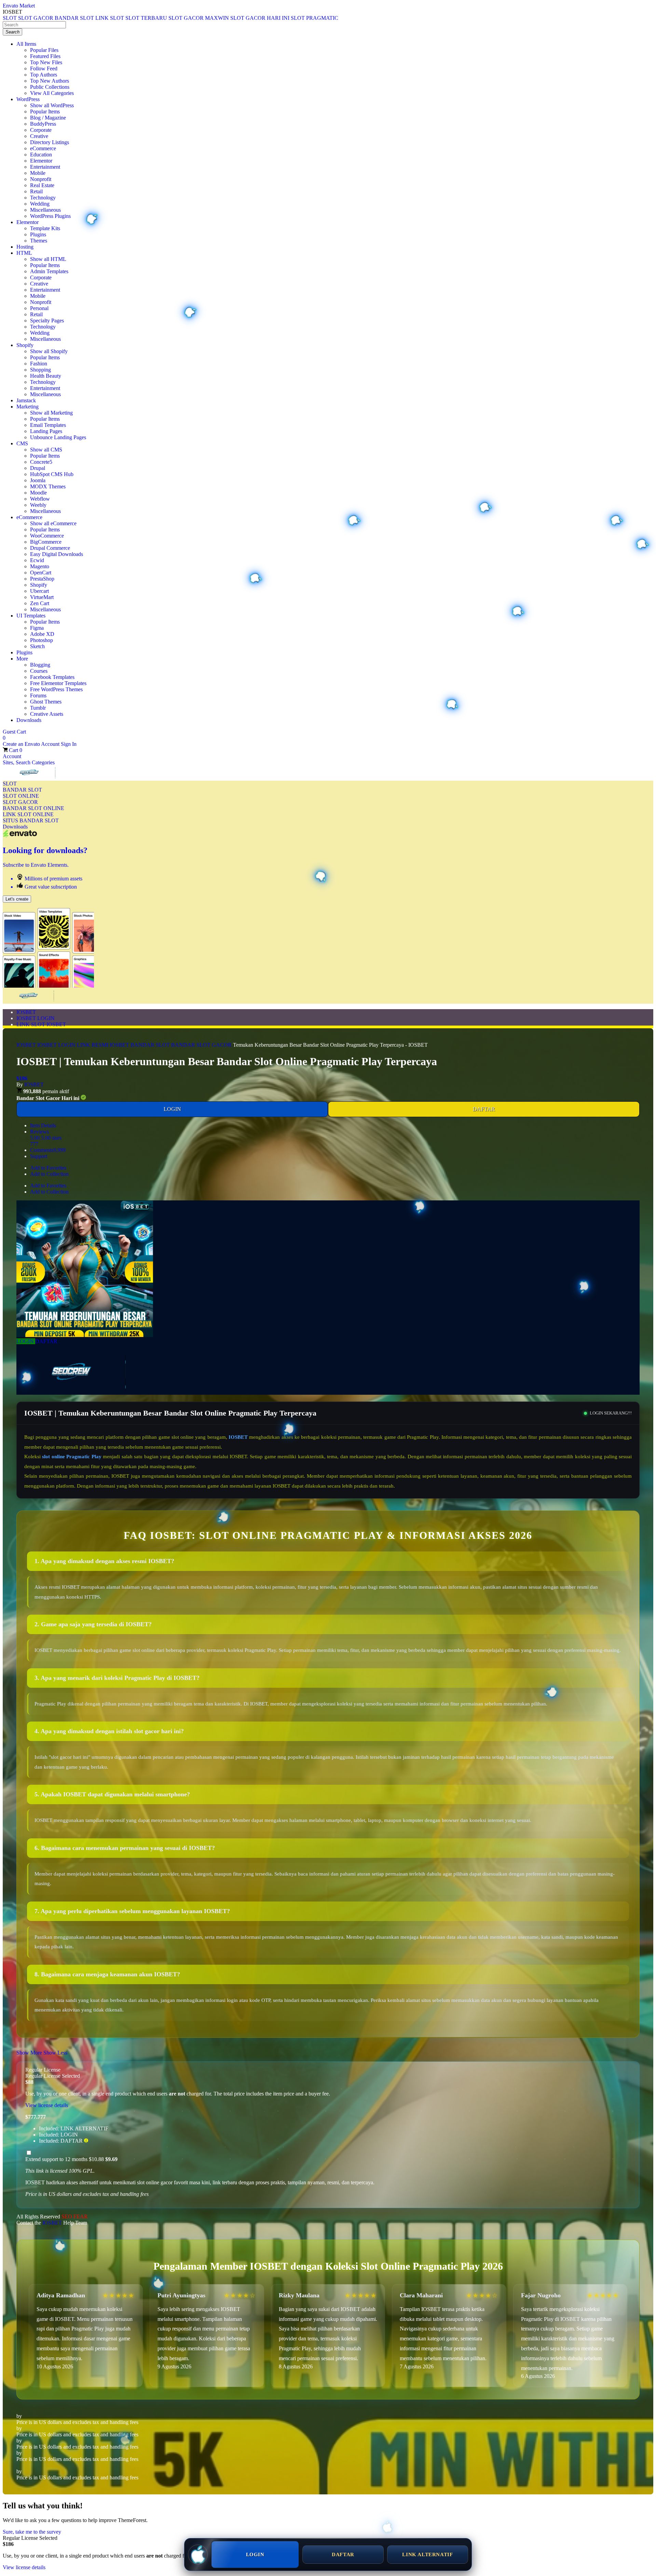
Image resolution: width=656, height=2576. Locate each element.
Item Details (43, 1125)
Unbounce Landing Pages (58, 437)
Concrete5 (41, 462)
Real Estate (42, 185)
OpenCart (41, 573)
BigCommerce (46, 542)
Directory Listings (50, 142)
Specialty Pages (47, 321)
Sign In (69, 744)
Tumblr (38, 708)
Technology (43, 198)
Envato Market (19, 6)
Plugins (38, 234)
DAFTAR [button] (46, 1341)
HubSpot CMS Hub (52, 474)
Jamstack (26, 400)
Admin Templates (49, 271)
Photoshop (42, 640)
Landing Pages (46, 431)
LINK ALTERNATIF (427, 2554)
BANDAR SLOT (22, 790)
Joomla (38, 480)
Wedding (40, 204)
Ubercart (39, 591)
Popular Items (45, 112)
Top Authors (44, 75)
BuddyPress (43, 124)
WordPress (28, 99)
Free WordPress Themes (56, 689)
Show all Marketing (51, 413)
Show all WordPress (52, 105)
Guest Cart (14, 735)
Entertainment (45, 167)
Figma (37, 628)
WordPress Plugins (50, 216)
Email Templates (48, 425)
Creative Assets (47, 714)
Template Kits (45, 228)
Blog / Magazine (48, 118)
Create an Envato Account (32, 744)
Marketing (28, 407)
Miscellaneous (45, 210)
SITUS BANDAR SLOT (31, 820)
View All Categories (52, 93)
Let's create (17, 899)
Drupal (38, 468)
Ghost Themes (46, 702)
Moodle (38, 493)
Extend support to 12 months (71, 2159)
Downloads (29, 720)
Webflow (40, 499)
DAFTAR (484, 1109)
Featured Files (45, 56)
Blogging (40, 665)
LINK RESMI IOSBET (103, 1045)
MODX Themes (48, 486)
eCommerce (43, 148)
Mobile (38, 173)
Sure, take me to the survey (32, 2532)
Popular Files (44, 50)
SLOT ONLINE (21, 796)
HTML (24, 253)
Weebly (38, 505)
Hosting (25, 247)
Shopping (40, 370)
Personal (39, 308)
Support (39, 1156)
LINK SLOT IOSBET (41, 1024)
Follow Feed (44, 68)
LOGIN (172, 1109)
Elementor (41, 161)
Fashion (39, 364)
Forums (38, 695)
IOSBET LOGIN (36, 1018)
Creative (39, 136)
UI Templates (31, 616)
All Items (26, 44)
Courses (39, 671)
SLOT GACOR (20, 802)
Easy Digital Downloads (57, 554)
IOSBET (26, 1012)
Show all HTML (48, 259)
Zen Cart (40, 603)
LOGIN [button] (26, 1341)
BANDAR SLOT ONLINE (33, 808)
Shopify (25, 345)
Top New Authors (50, 81)
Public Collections (50, 87)
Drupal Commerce (50, 548)
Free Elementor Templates (58, 683)
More (22, 659)
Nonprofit (41, 179)
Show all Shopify (49, 351)
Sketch (37, 646)
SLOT (10, 784)
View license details (47, 2105)
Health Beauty (46, 376)
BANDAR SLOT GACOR (201, 1045)
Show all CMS (46, 450)
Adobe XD (42, 634)
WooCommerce (47, 536)
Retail (36, 191)
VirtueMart (42, 597)
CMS (22, 443)
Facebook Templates (52, 677)
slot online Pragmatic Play (72, 1457)
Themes (39, 241)
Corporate (41, 130)
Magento (40, 566)
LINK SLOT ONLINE (28, 814)
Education (41, 155)
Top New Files (46, 62)
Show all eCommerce (53, 523)
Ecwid (37, 560)
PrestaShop (42, 579)
